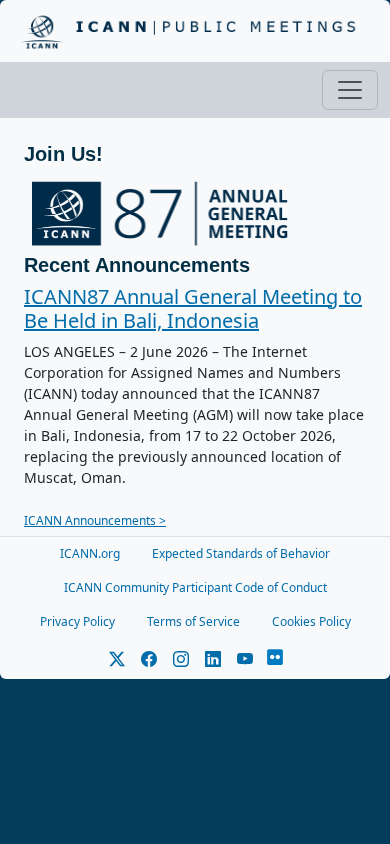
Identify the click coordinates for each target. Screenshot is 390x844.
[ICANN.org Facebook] (149, 659)
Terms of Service (193, 621)
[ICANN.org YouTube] (245, 659)
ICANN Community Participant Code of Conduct (195, 587)
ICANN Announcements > (95, 520)
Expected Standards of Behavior (241, 553)
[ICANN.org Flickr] (275, 659)
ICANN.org (90, 553)
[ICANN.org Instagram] (181, 659)
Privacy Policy (77, 621)
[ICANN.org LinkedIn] (213, 659)
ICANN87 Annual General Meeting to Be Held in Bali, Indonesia (193, 308)
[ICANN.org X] (117, 659)
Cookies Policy (311, 621)
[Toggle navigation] (350, 90)
